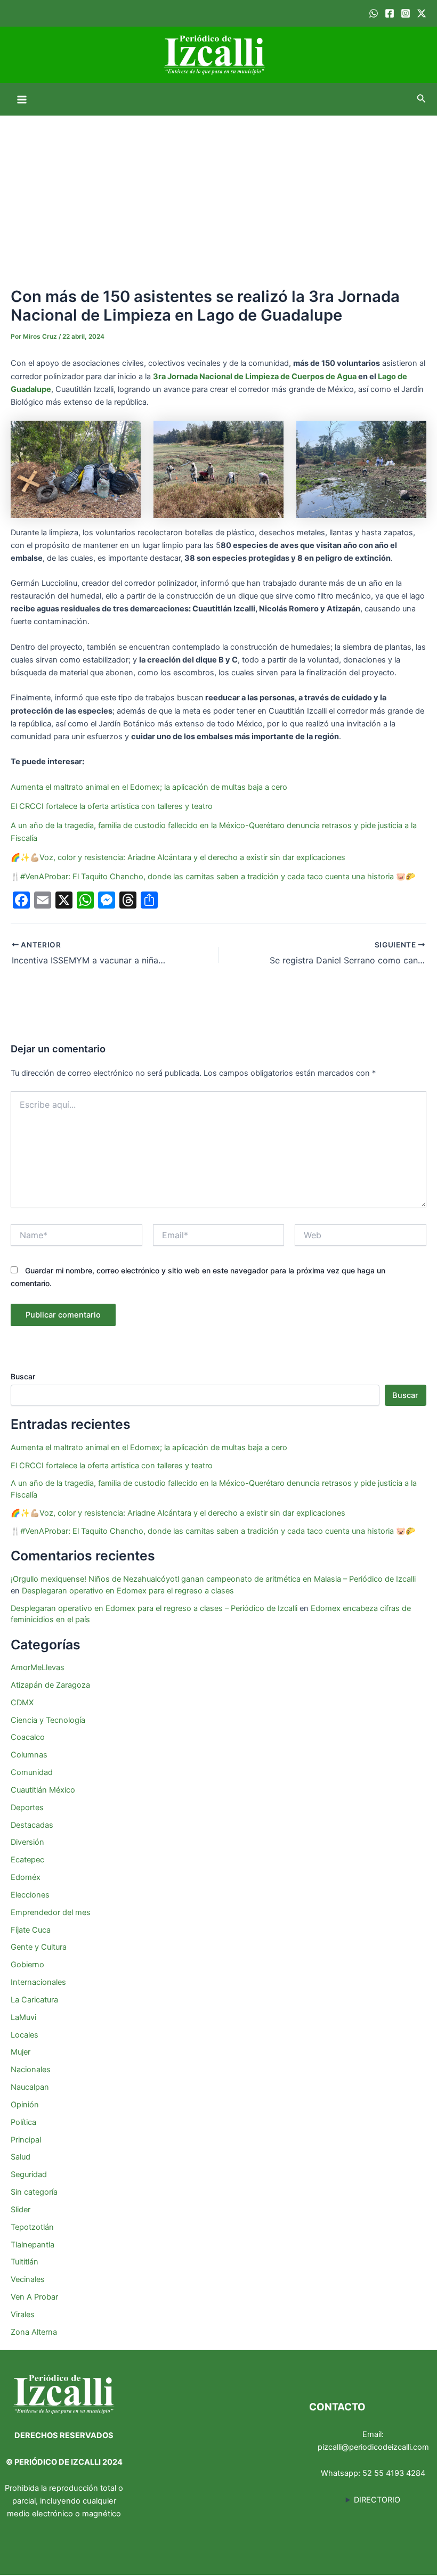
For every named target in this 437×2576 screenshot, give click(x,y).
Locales (25, 2035)
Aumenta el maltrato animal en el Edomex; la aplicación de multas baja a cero (149, 787)
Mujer (21, 2052)
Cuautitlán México (43, 1790)
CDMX (22, 1703)
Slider (21, 2210)
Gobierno (27, 1965)
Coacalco (28, 1737)
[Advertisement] (218, 195)
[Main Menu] (22, 100)
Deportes (27, 1808)
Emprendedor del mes (51, 1912)
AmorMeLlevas (38, 1667)
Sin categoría (34, 2192)
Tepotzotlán (32, 2227)
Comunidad (32, 1772)
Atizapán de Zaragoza (50, 1685)
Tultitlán (25, 2262)
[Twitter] (422, 13)
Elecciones (30, 1895)
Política (23, 2122)
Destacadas (32, 1825)
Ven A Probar (34, 2297)
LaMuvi (23, 2017)
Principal (26, 2140)
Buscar (23, 1376)
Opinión (25, 2105)
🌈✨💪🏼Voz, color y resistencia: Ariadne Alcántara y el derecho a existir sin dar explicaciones (179, 857)
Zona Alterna (34, 2332)
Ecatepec (27, 1860)
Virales (23, 2315)
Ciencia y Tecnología (48, 1720)
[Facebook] (390, 13)
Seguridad (29, 2174)
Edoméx (26, 1877)
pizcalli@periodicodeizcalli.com (373, 2447)
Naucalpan (30, 2087)
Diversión (27, 1842)
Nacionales (31, 2070)
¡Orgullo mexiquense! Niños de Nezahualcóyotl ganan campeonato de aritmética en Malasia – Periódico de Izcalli (213, 1579)
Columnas (29, 1755)
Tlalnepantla (33, 2245)
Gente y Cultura (39, 1947)
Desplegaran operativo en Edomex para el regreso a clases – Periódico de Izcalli (154, 1608)
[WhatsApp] (374, 13)
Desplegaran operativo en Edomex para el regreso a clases (128, 1591)
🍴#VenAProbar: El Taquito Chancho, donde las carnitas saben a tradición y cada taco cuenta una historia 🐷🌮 (213, 877)
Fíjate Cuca (31, 1930)
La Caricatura (34, 2000)
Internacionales (38, 1982)
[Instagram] (406, 13)
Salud (21, 2157)
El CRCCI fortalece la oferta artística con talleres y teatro (112, 806)
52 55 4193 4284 (394, 2473)
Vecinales (28, 2279)
